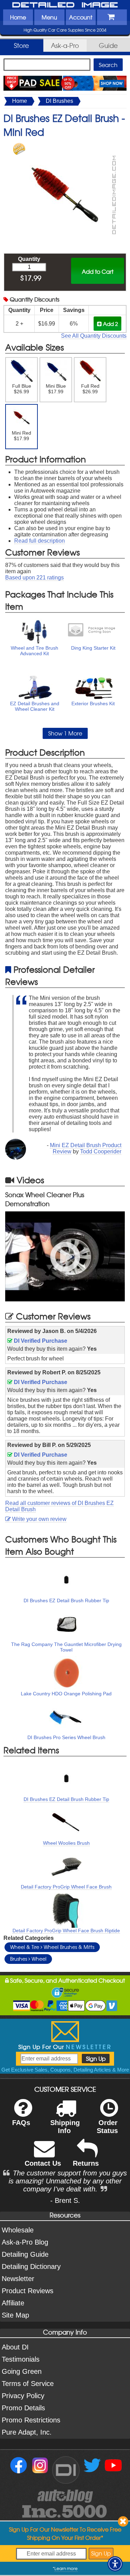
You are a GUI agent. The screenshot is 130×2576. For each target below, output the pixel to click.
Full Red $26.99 (90, 389)
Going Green (22, 2371)
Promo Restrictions (31, 2420)
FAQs (21, 2123)
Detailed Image (65, 5)
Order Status (107, 2127)
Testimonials (21, 2359)
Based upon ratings (34, 578)
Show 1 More (65, 733)
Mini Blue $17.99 (56, 389)
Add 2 (110, 324)
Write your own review (39, 1519)
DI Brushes (59, 101)
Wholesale (18, 2230)
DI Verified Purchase (40, 1341)
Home (18, 17)
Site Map (15, 2315)
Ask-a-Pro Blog (25, 2242)
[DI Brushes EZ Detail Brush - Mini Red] (65, 146)
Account (81, 17)
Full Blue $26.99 (22, 389)
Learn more (66, 2568)
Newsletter (18, 2279)
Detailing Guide (25, 2254)
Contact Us (43, 2163)
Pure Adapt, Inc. (27, 2432)
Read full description (40, 541)
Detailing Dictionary (31, 2266)
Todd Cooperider (101, 1151)
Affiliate (13, 2303)
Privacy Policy (23, 2396)
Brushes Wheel (28, 1959)
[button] (115, 2564)
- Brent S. (65, 2200)
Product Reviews (28, 2291)
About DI (15, 2347)
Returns (86, 2163)
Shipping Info (65, 2127)
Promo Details (23, 2408)
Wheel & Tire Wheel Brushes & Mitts (52, 1947)
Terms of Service (28, 2384)
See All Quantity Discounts (94, 336)
